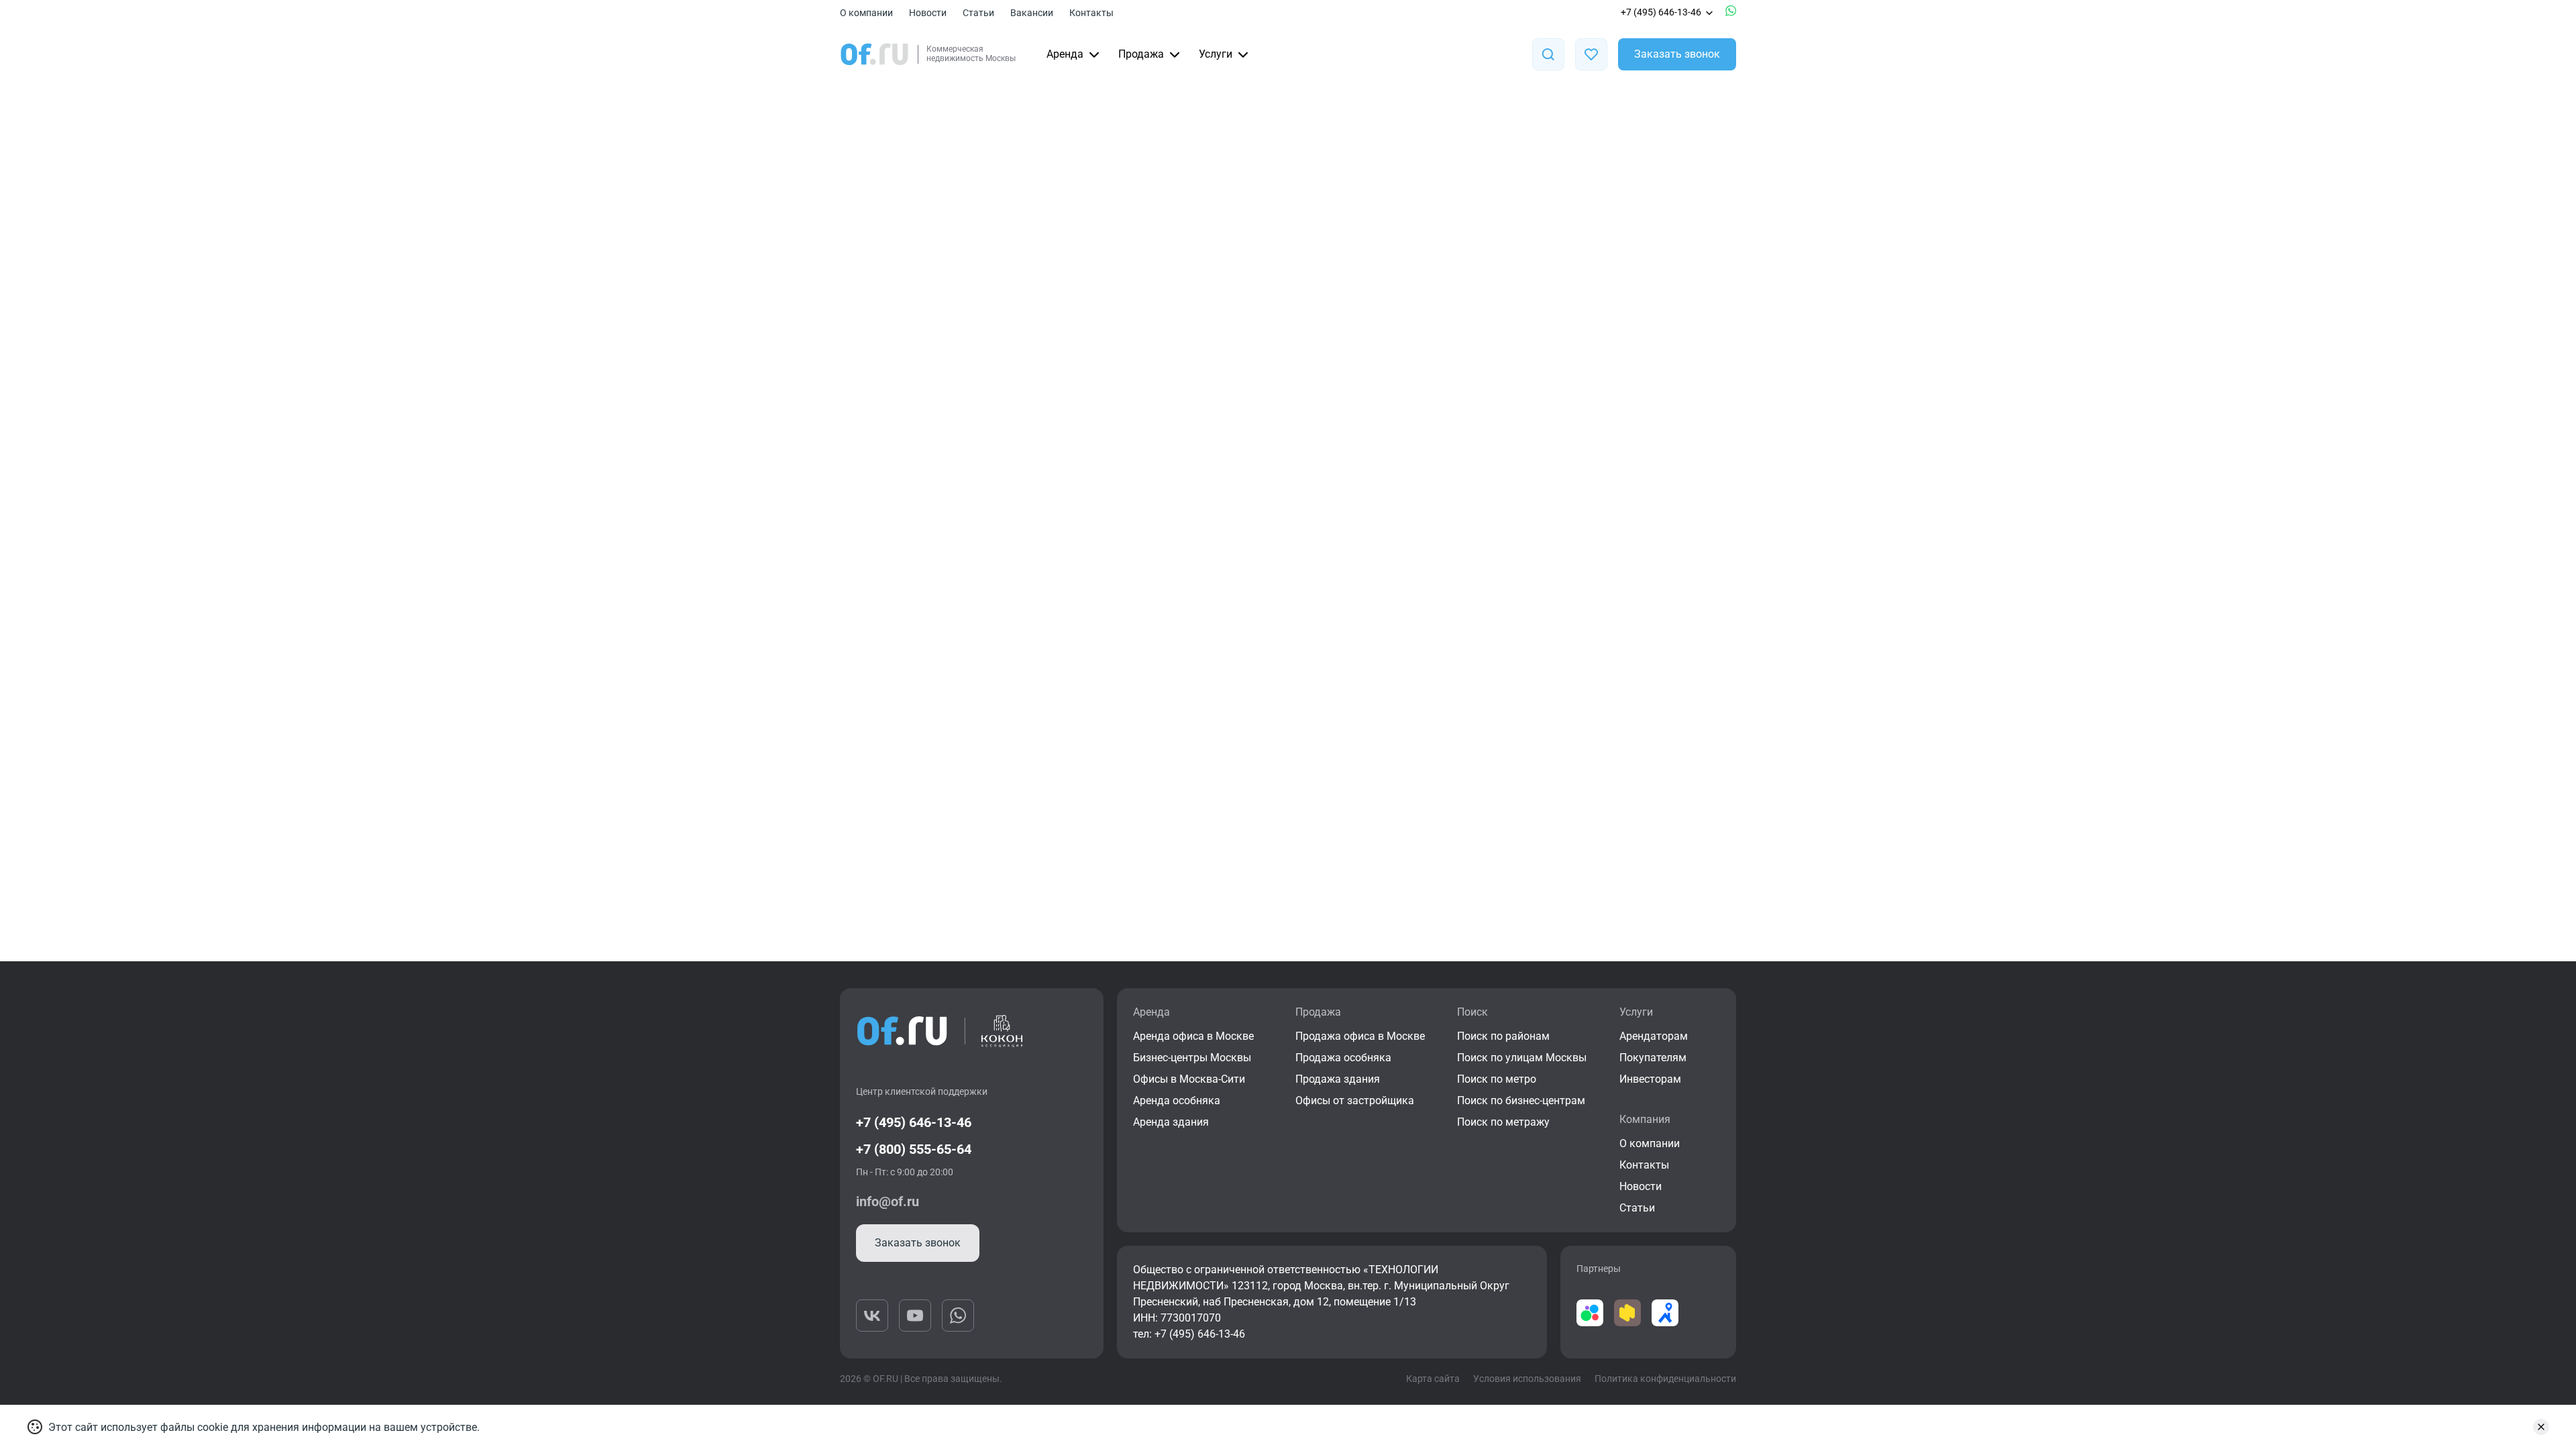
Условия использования (1527, 1379)
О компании (866, 13)
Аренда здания (1171, 1122)
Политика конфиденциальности (1665, 1379)
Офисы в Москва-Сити (1189, 1079)
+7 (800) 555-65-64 (914, 1149)
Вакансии (1032, 13)
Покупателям (1653, 1058)
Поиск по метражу (1503, 1122)
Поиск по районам (1503, 1036)
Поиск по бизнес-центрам (1521, 1101)
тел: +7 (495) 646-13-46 (1189, 1334)
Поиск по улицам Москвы (1522, 1058)
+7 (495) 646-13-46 (1661, 12)
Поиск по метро (1497, 1079)
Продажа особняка (1343, 1058)
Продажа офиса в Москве (1360, 1036)
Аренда (1065, 54)
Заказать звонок (1677, 54)
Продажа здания (1338, 1079)
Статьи (978, 13)
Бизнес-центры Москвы (1192, 1058)
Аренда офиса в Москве (1193, 1036)
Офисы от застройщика (1355, 1101)
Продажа (1141, 54)
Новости (928, 13)
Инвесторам (1650, 1079)
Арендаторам (1654, 1036)
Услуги (1216, 54)
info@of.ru (888, 1201)
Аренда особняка (1177, 1101)
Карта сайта (1433, 1379)
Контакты (1091, 13)
